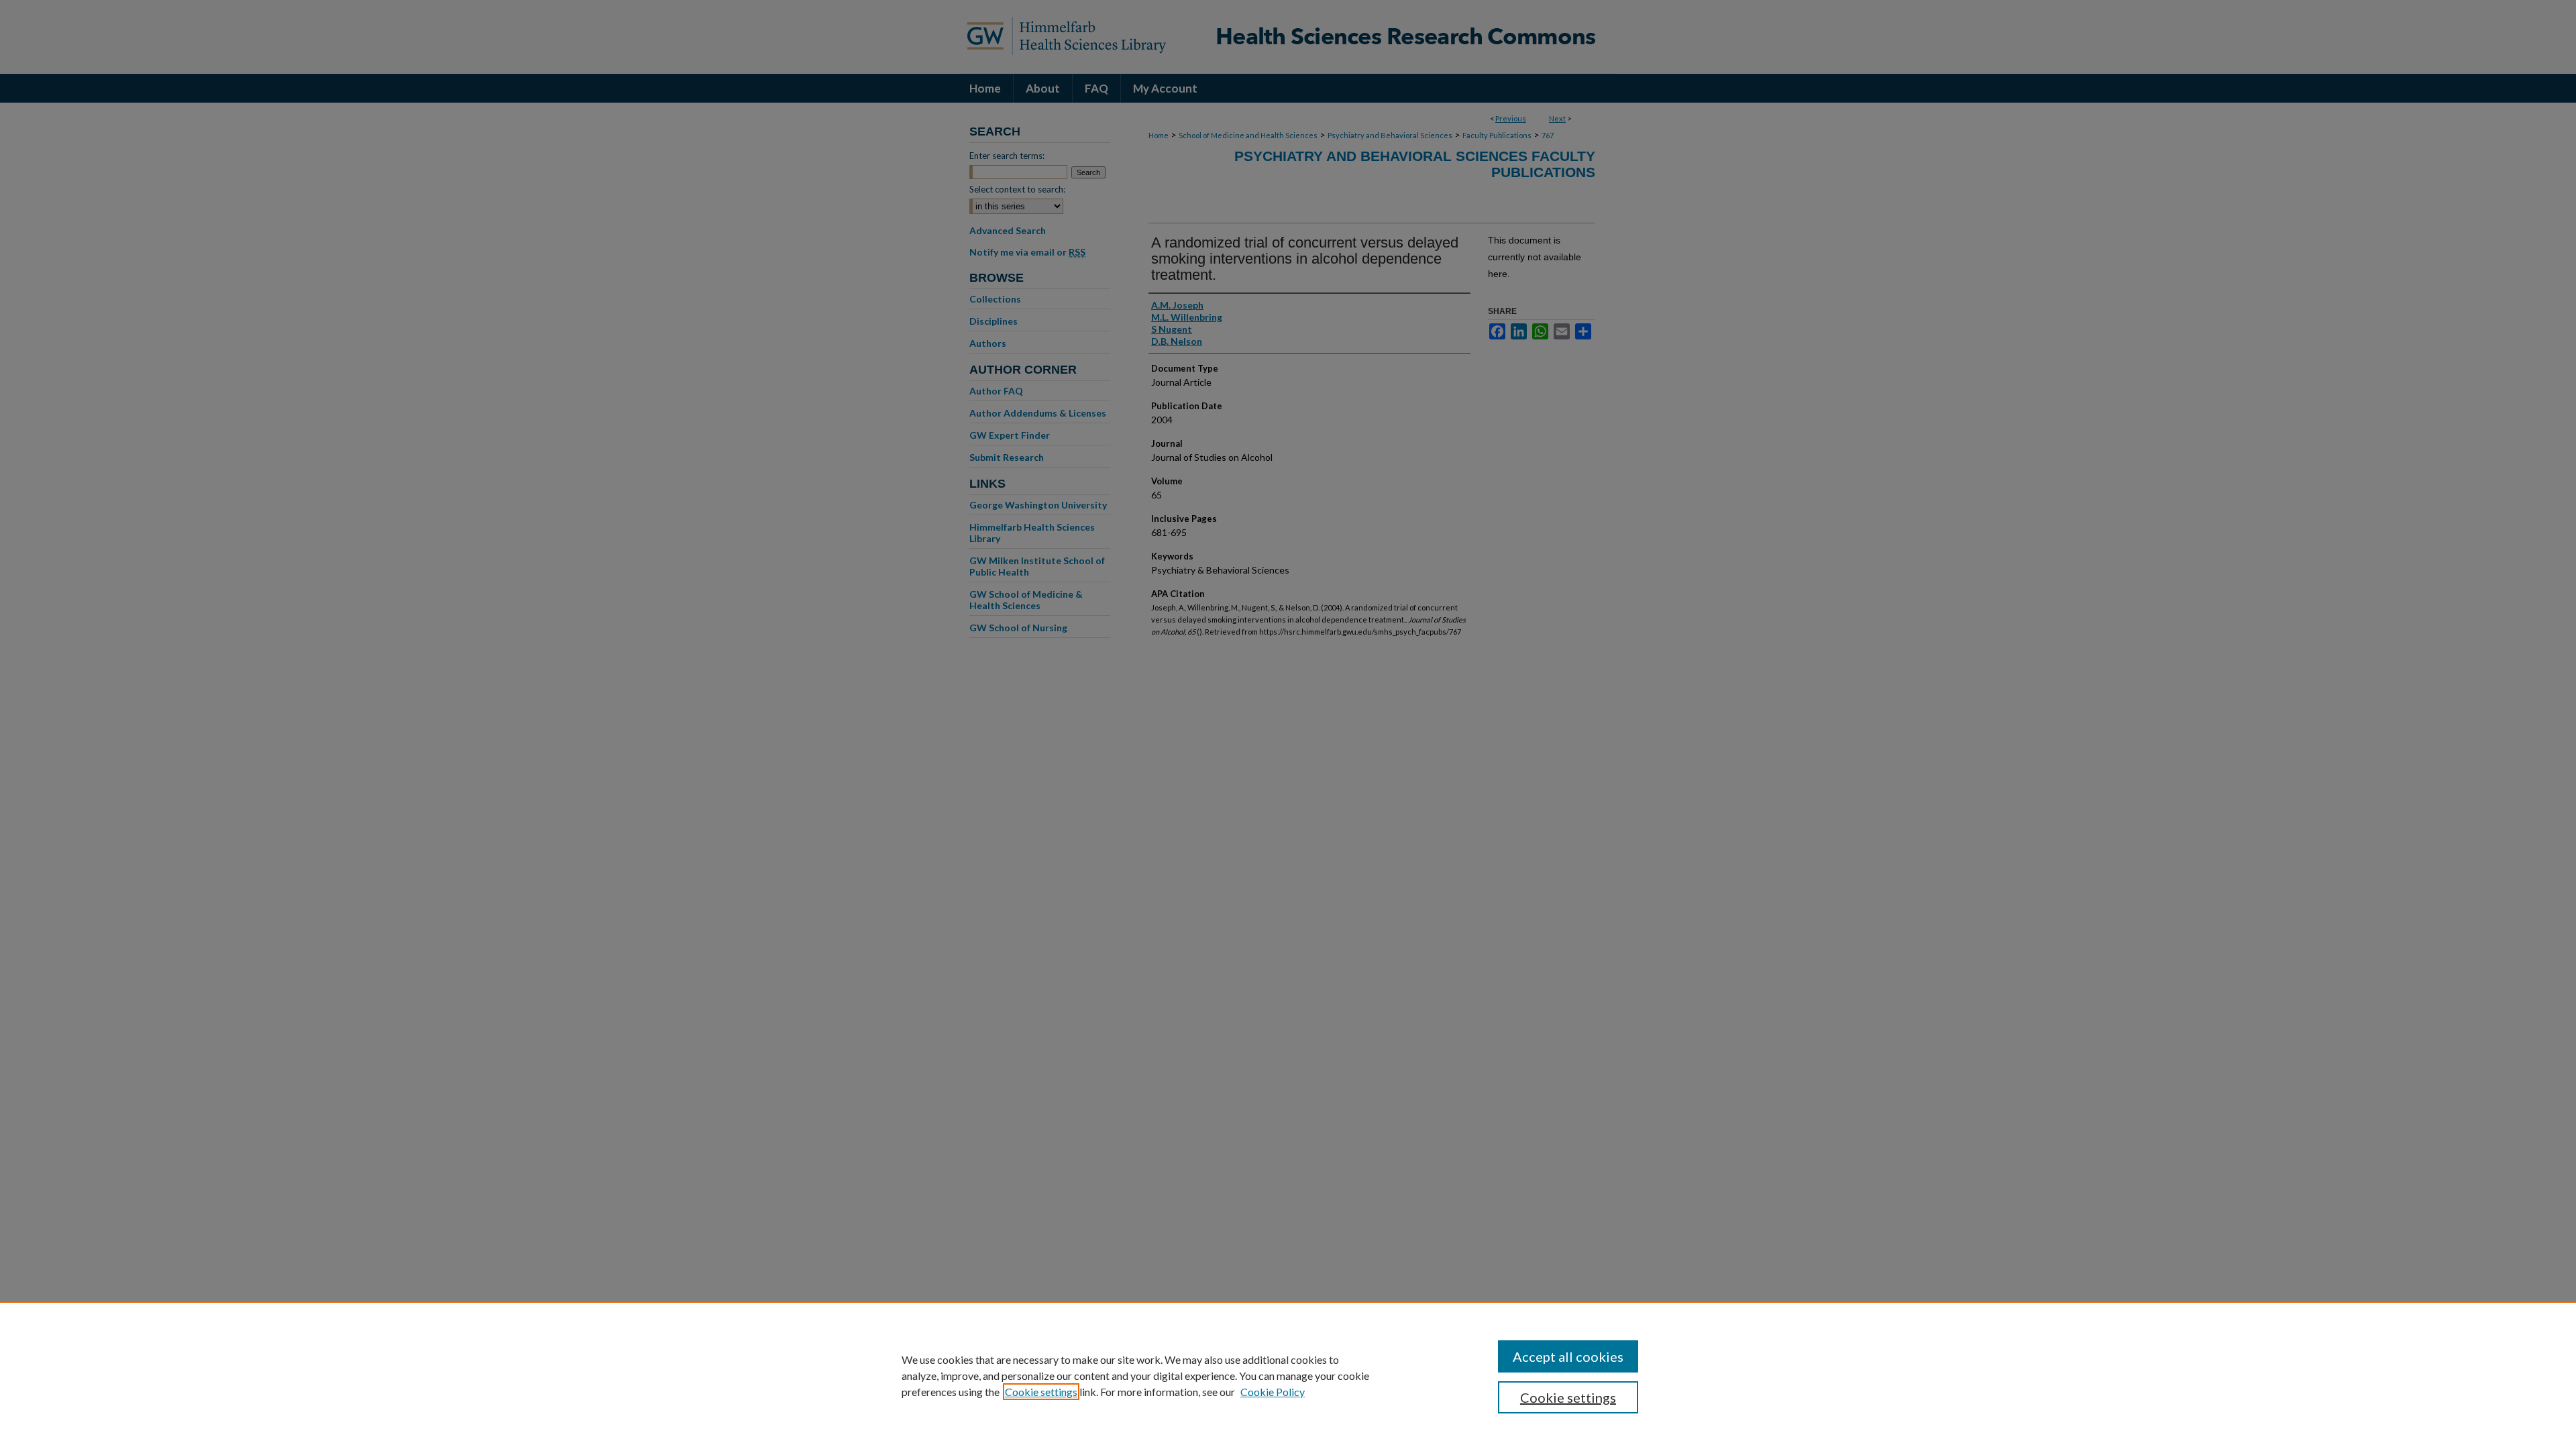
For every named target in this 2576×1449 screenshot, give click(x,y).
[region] (1288, 1375)
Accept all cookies (1568, 1356)
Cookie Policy (1273, 1392)
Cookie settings (1041, 1392)
